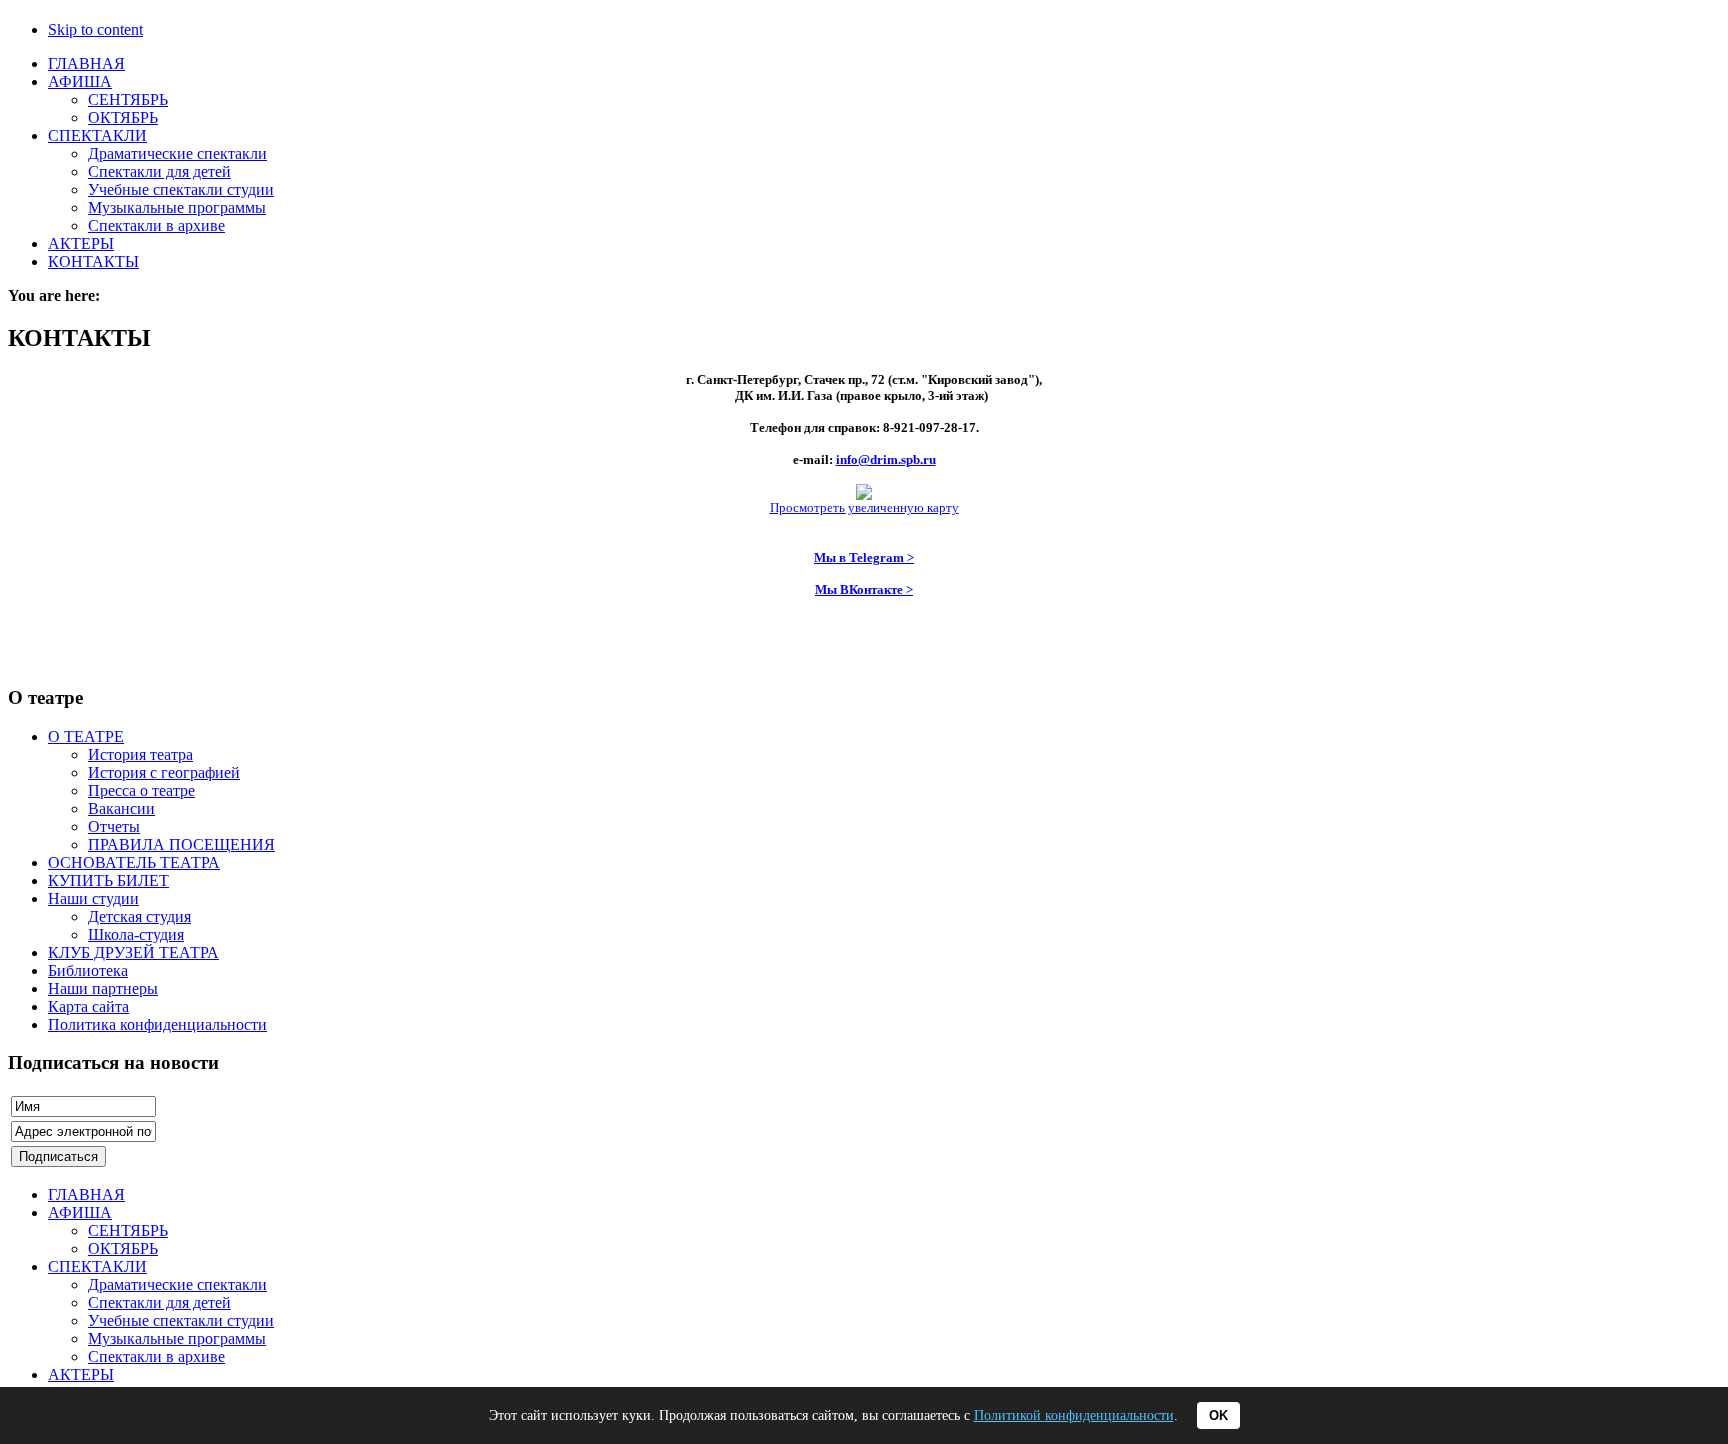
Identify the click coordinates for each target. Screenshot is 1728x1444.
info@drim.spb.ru (886, 459)
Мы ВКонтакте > (864, 589)
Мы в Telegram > (864, 557)
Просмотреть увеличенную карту (864, 507)
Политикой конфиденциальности (1074, 1415)
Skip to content (95, 29)
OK (1218, 1415)
